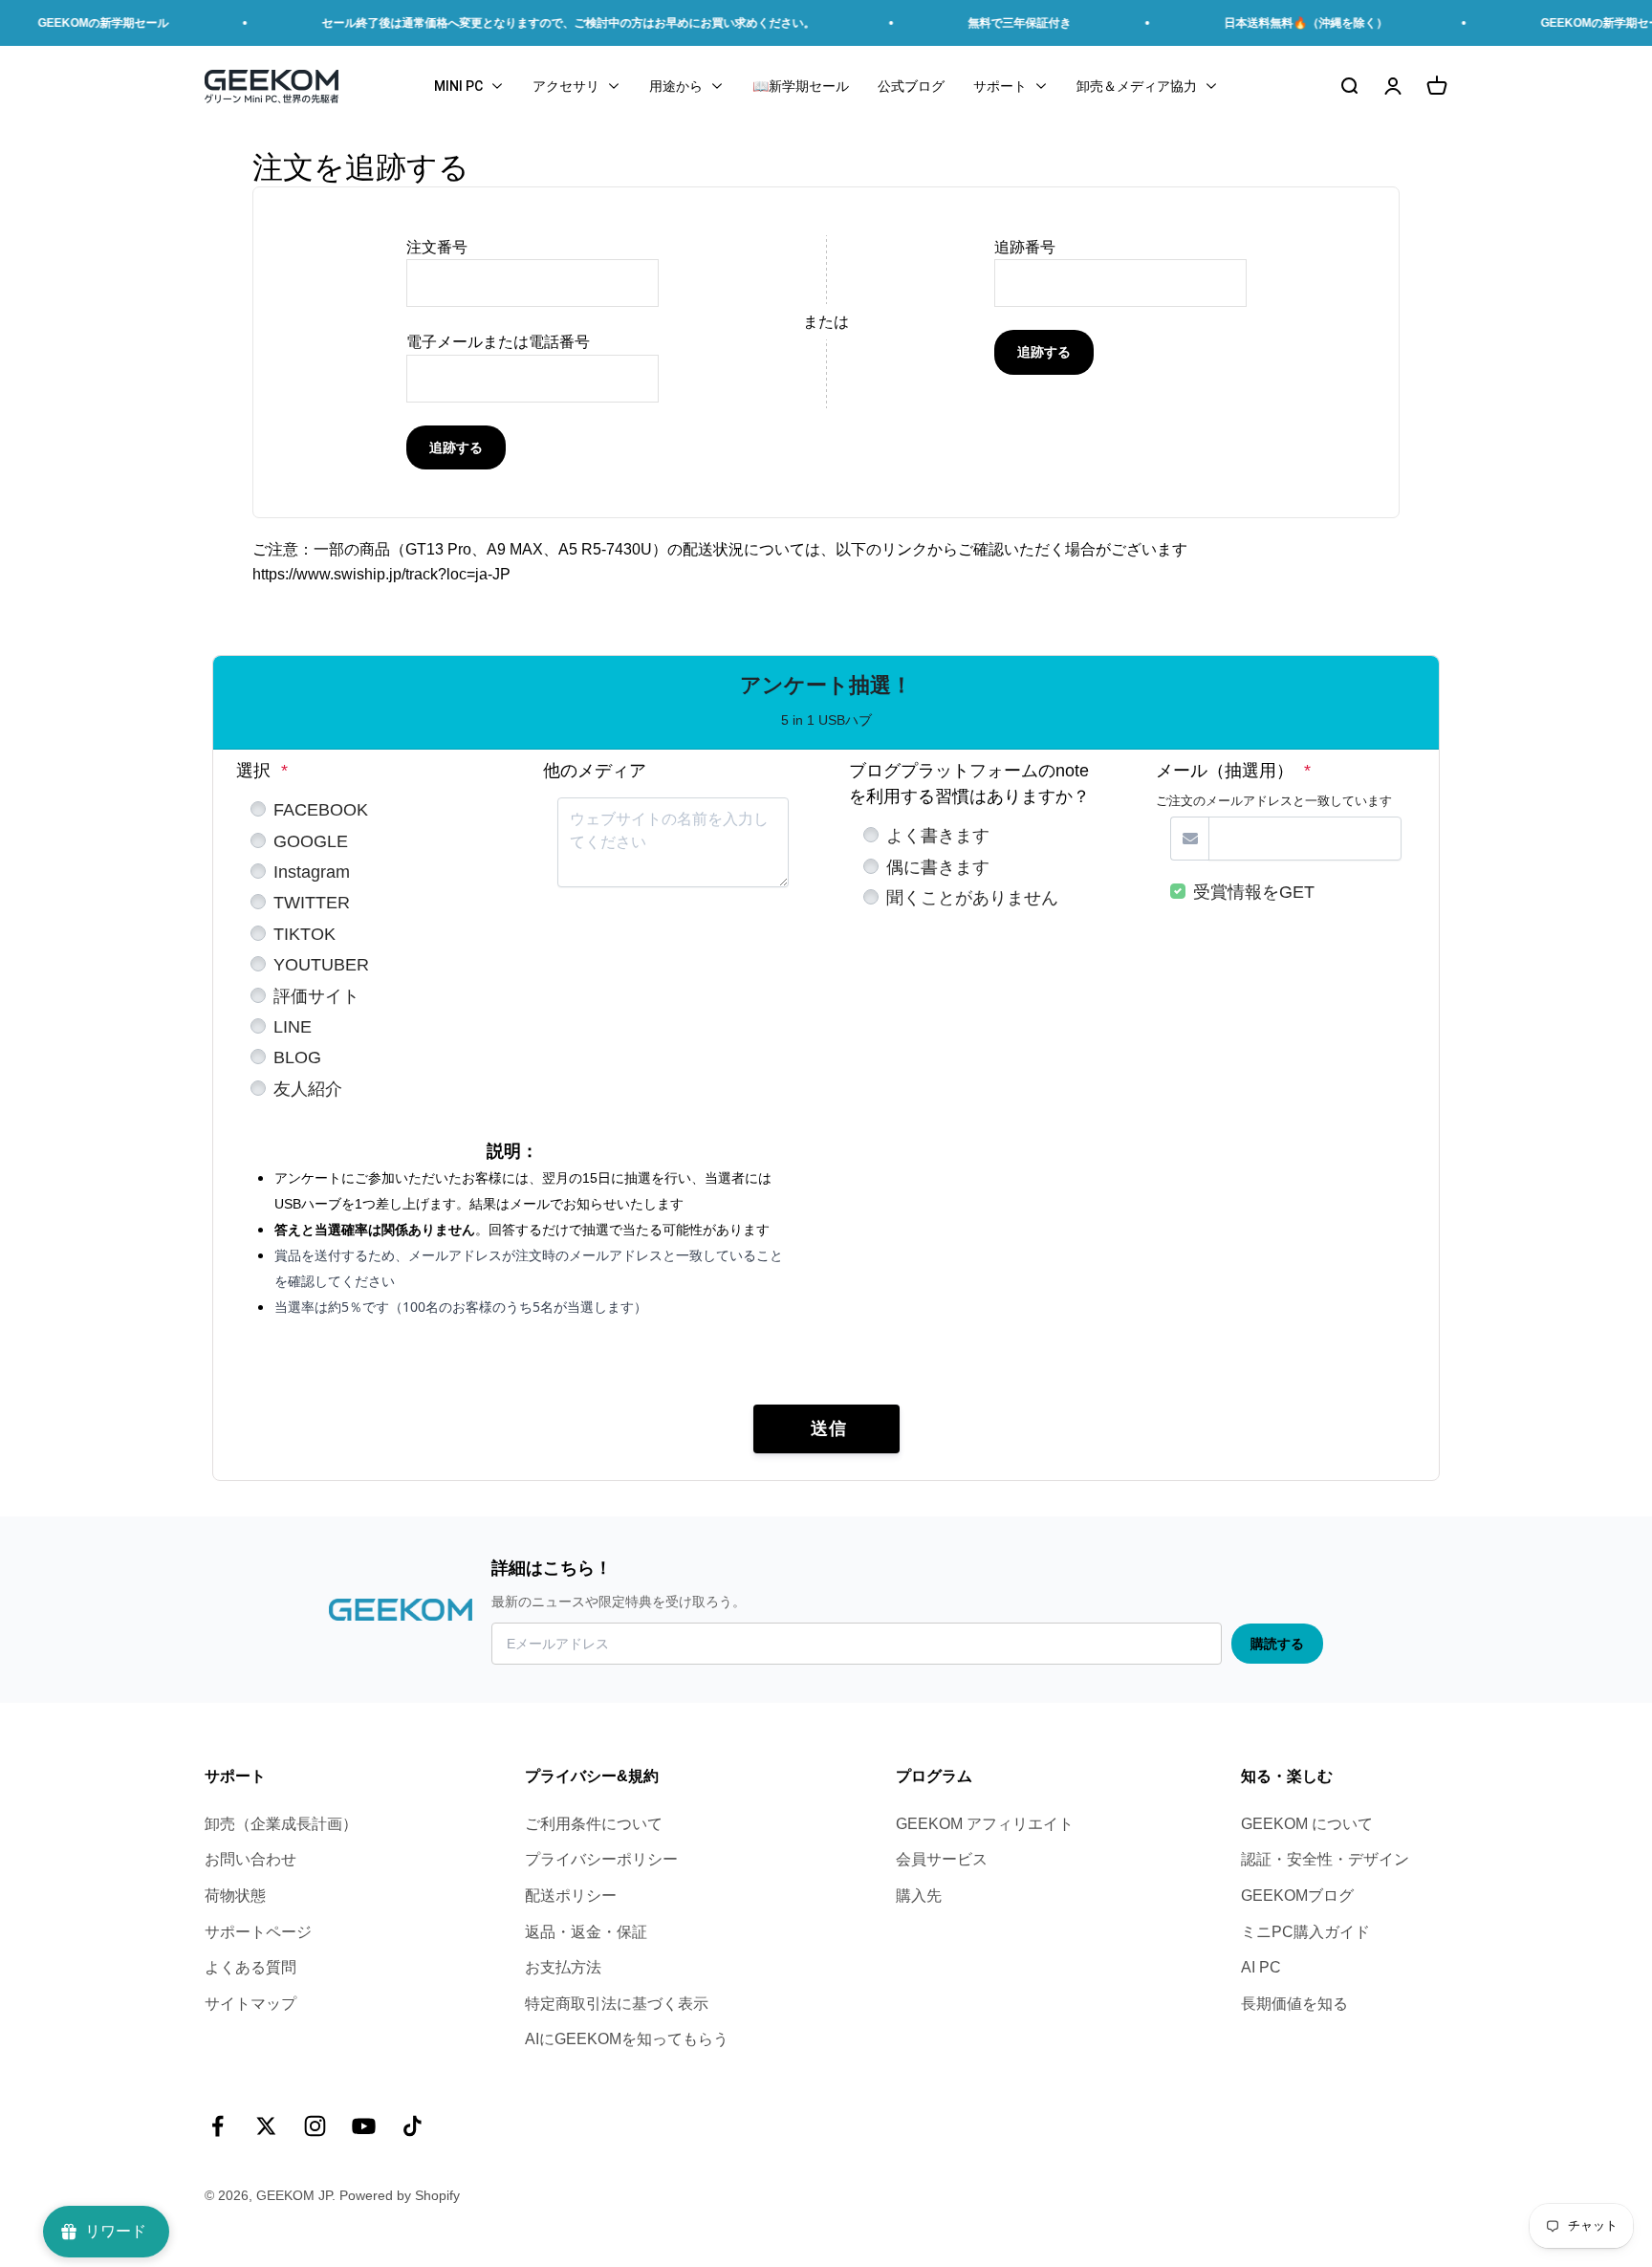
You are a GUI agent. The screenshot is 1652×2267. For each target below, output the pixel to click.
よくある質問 (250, 1967)
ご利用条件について (594, 1824)
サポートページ (258, 1932)
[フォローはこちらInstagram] (315, 2126)
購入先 (919, 1896)
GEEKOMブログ (1297, 1896)
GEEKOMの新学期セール (1558, 23)
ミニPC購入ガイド (1305, 1932)
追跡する (456, 447)
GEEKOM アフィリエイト (985, 1824)
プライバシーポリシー (601, 1859)
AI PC (1261, 1967)
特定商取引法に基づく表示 (617, 2004)
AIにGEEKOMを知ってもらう (627, 2039)
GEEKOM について (1307, 1824)
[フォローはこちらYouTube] (364, 2126)
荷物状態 (235, 1896)
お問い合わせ (250, 1859)
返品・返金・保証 (586, 1932)
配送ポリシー (571, 1896)
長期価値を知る (1294, 2004)
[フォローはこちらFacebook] (217, 2126)
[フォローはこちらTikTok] (413, 2126)
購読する (1277, 1644)
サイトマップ (250, 2004)
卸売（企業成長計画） (281, 1824)
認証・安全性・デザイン (1325, 1859)
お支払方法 (563, 1967)
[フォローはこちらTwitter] (266, 2126)
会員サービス (942, 1859)
